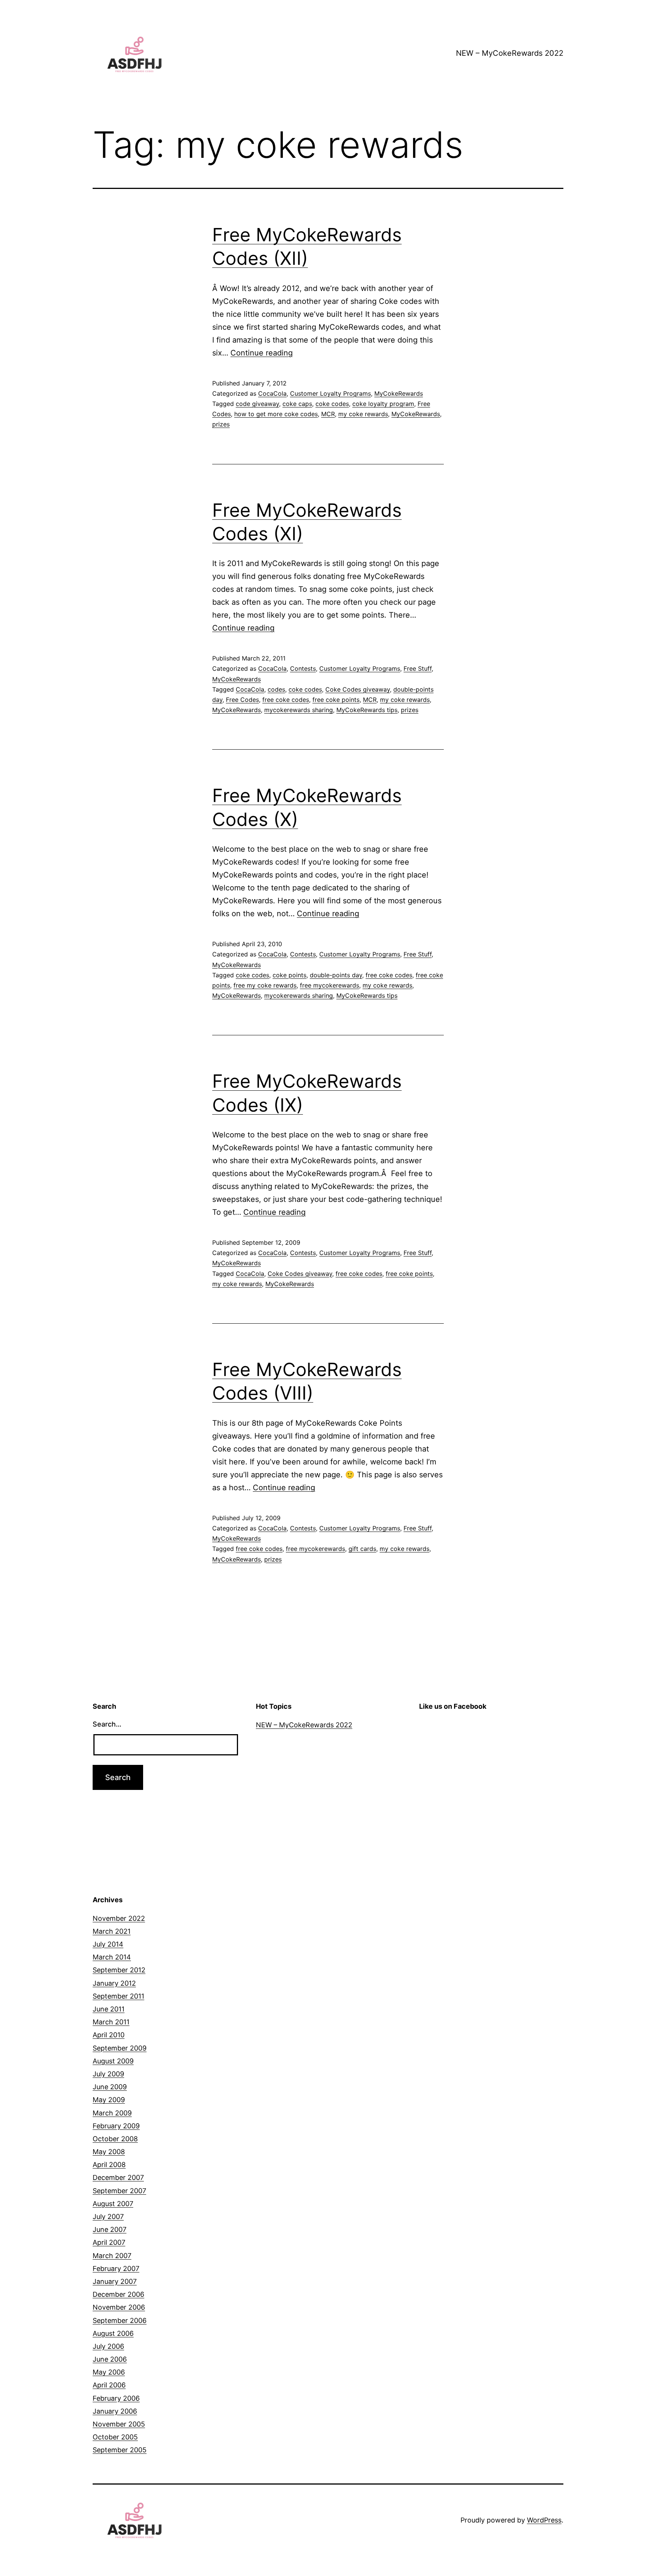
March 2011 (111, 2022)
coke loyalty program (383, 404)
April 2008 (109, 2165)
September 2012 (119, 1970)
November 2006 (119, 2307)
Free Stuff (418, 668)
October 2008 (115, 2139)
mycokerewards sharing (299, 710)
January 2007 (115, 2281)
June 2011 (109, 2009)
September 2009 (120, 2048)
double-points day (336, 975)
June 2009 (110, 2087)
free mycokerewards (330, 985)
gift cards (362, 1549)
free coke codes (286, 700)
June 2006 (110, 2359)
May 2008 (109, 2152)
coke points (289, 975)
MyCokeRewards (399, 393)
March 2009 (112, 2113)
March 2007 (112, 2256)
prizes (221, 424)
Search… (107, 1724)
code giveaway (257, 404)
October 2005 (115, 2437)
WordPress (544, 2520)
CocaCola (272, 393)
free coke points (336, 700)
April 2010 (109, 2035)
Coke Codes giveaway (358, 689)
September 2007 (119, 2191)
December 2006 (118, 2294)
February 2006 (116, 2398)
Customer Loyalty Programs (330, 393)
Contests (303, 668)
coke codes (332, 404)
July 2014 (108, 1944)
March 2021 (112, 1931)
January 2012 (114, 1983)
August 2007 (113, 2204)
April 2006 (109, 2385)
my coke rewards (363, 414)
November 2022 (119, 1918)
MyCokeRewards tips (367, 710)
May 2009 (109, 2100)
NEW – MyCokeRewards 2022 (510, 53)
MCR (328, 414)
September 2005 (120, 2450)
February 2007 (116, 2269)
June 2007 (110, 2229)
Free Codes (242, 700)
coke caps (297, 404)
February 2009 (116, 2126)
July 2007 (108, 2217)
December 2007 (118, 2177)
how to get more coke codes (276, 414)
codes (276, 689)
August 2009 (113, 2061)
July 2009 (108, 2074)
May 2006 (109, 2372)
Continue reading (262, 353)
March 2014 (112, 1957)
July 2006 (108, 2346)
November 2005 (119, 2424)
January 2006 (115, 2411)
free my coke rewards (265, 985)
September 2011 (118, 1996)
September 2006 (120, 2320)
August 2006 (113, 2333)
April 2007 (109, 2242)
